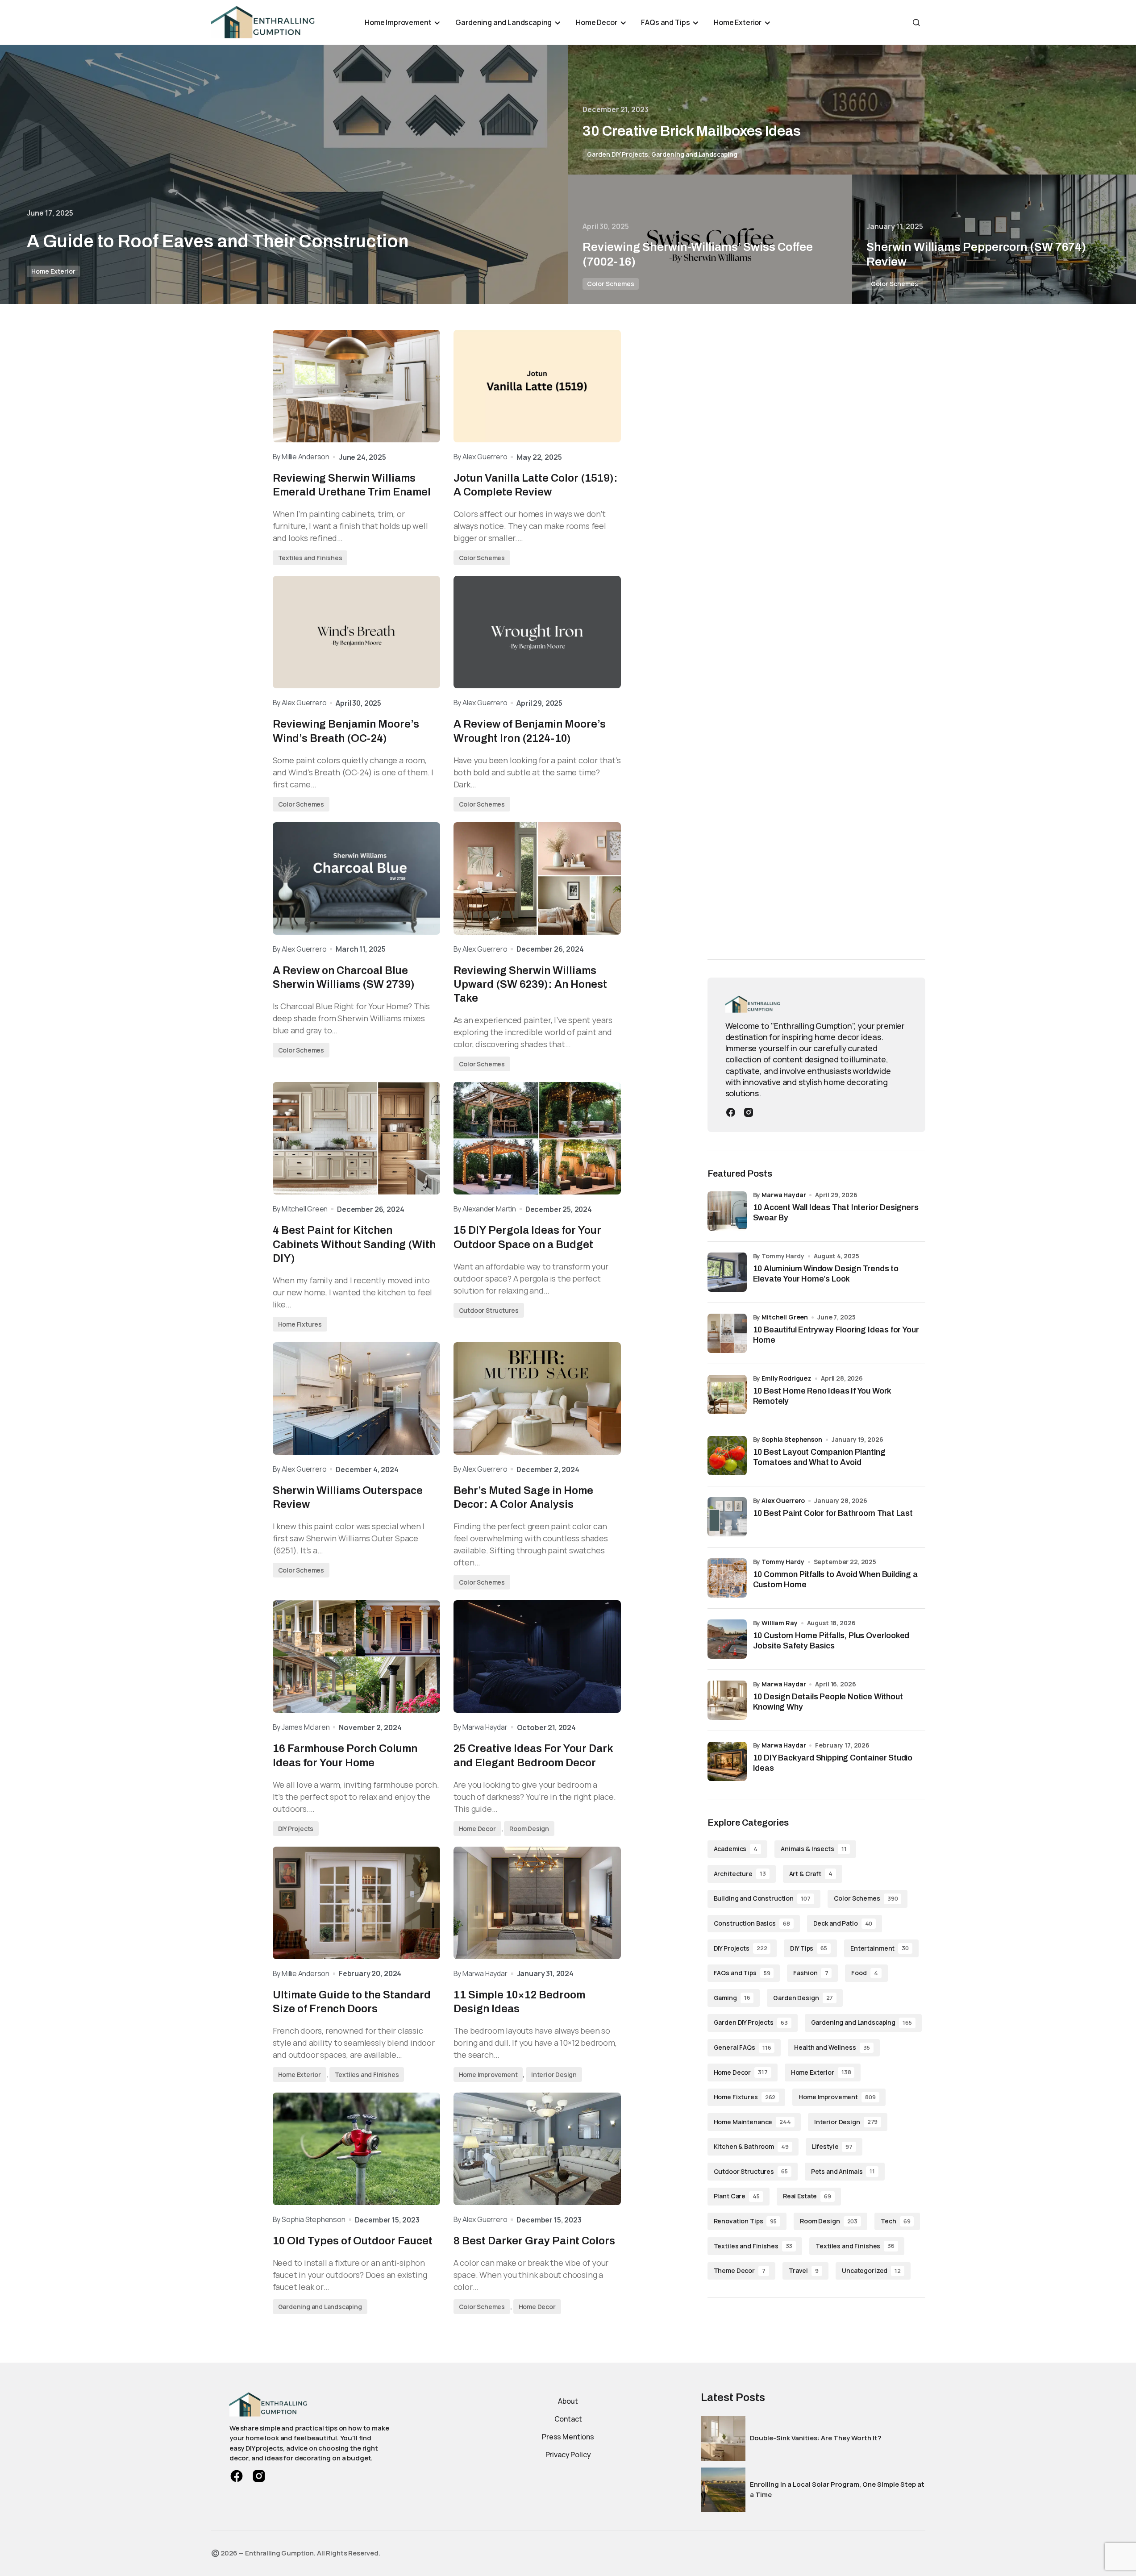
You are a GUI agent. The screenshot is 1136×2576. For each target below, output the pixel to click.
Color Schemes (611, 284)
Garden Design (803, 1998)
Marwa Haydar (784, 1195)
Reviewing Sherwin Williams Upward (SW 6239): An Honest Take (530, 984)
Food (864, 1973)
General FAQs (743, 2047)
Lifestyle (832, 2146)
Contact (568, 2419)
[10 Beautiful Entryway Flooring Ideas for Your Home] (727, 1333)
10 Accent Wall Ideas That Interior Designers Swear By (836, 1213)
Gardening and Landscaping (694, 154)
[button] (916, 22)
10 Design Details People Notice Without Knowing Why (828, 1702)
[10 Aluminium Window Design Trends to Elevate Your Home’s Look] (727, 1272)
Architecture (740, 1874)
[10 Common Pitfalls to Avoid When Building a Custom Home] (727, 1578)
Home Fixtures (300, 1324)
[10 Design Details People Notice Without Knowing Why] (727, 1700)
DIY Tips (809, 1948)
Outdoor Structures (489, 1310)
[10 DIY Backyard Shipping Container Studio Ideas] (727, 1761)
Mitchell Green (785, 1317)
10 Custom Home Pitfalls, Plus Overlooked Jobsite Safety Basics (831, 1641)
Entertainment (880, 1948)
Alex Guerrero (783, 1500)
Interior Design (554, 2075)
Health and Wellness (832, 2047)
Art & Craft (811, 1874)
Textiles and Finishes (310, 558)
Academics (736, 1849)
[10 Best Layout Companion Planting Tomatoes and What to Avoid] (727, 1456)
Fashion (811, 1973)
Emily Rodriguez (786, 1378)
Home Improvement (488, 2075)
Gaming (732, 1998)
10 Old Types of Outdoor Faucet (353, 2241)
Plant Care (737, 2196)
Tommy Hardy (783, 1562)
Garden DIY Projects (618, 154)
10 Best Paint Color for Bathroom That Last (833, 1513)
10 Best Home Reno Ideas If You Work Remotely (822, 1396)
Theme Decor (740, 2270)
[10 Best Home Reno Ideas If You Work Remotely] (727, 1394)
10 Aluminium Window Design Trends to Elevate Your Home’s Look (826, 1274)
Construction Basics (752, 1923)
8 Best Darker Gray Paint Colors (534, 2241)
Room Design (529, 1829)
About (568, 2401)
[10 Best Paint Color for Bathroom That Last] (727, 1517)
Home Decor (477, 1829)
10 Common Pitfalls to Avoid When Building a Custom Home (835, 1579)
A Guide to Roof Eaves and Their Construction (218, 241)
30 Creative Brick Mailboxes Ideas (692, 131)
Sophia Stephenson (792, 1439)
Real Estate (807, 2196)
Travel (804, 2270)
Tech (895, 2221)
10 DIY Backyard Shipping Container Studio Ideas (833, 1763)
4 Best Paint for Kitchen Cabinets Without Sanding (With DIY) (354, 1244)
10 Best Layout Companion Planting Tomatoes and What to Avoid (819, 1457)
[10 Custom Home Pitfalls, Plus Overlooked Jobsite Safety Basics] (727, 1639)
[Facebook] (731, 1111)
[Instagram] (749, 1111)
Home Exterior (53, 271)
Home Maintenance (752, 2122)
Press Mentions (568, 2437)
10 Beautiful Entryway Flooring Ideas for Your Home (836, 1335)
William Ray (779, 1623)
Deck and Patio (843, 1923)
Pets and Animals (843, 2171)
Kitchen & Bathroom (751, 2146)
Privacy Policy (568, 2455)
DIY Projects (296, 1829)
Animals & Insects (814, 1849)
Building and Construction (762, 1898)
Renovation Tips (745, 2221)
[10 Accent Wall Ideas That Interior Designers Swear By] (727, 1211)
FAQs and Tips (742, 1973)
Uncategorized (871, 2270)
